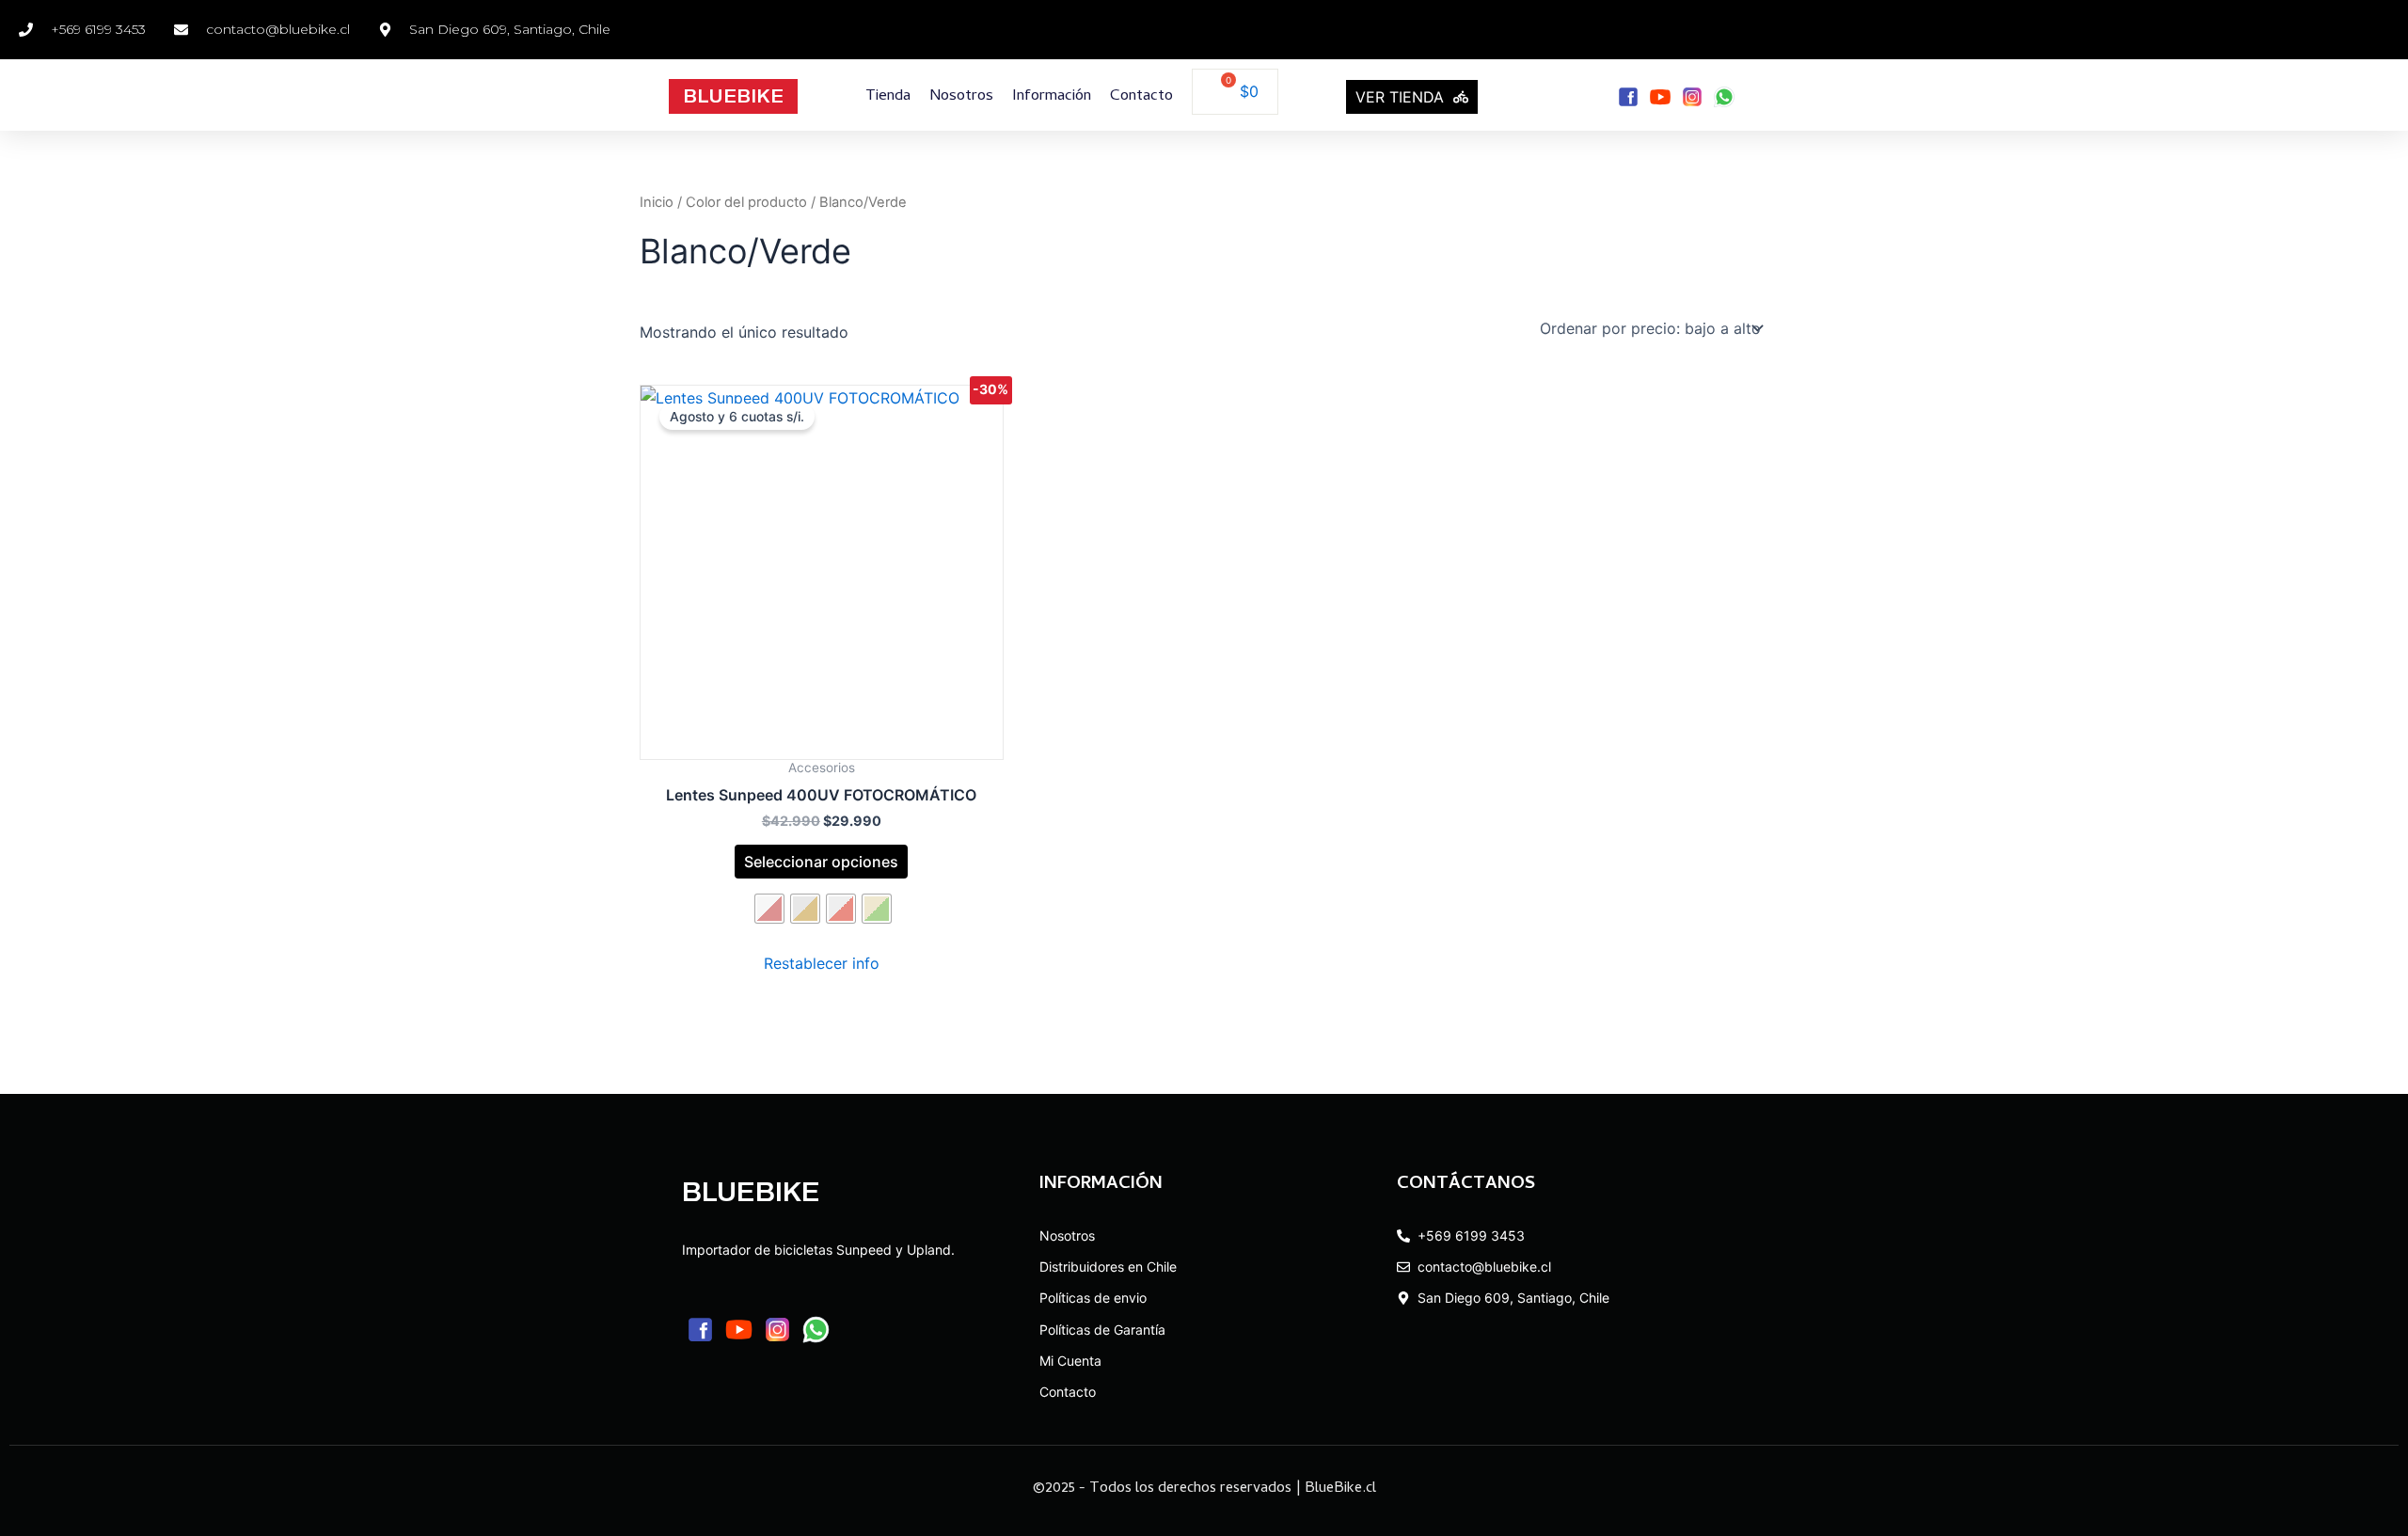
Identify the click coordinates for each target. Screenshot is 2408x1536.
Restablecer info (822, 963)
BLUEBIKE (733, 96)
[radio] (769, 909)
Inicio (657, 202)
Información (1052, 97)
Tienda (888, 97)
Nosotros (961, 97)
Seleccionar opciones (821, 862)
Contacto (1141, 97)
